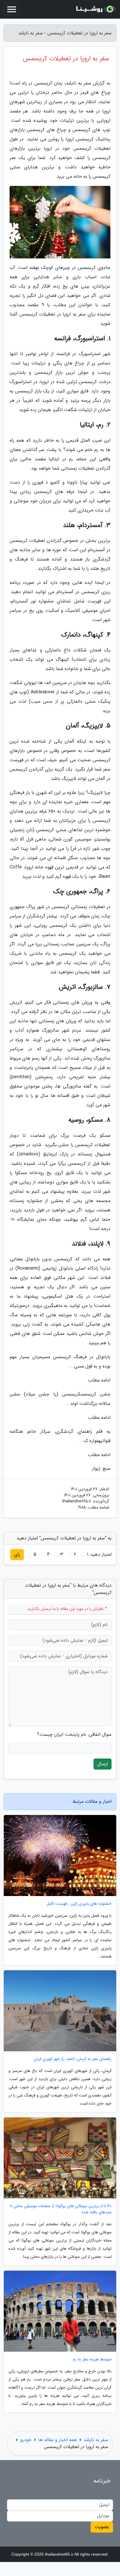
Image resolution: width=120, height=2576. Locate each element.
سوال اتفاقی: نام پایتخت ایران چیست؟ (74, 1735)
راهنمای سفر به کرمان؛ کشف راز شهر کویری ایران (73, 2059)
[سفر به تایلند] (95, 9)
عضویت (102, 2527)
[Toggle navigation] (12, 9)
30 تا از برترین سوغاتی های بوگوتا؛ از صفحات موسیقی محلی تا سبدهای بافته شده (61, 2209)
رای (17, 1554)
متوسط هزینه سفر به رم (92, 2359)
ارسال (103, 1764)
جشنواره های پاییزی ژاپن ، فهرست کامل (79, 1904)
